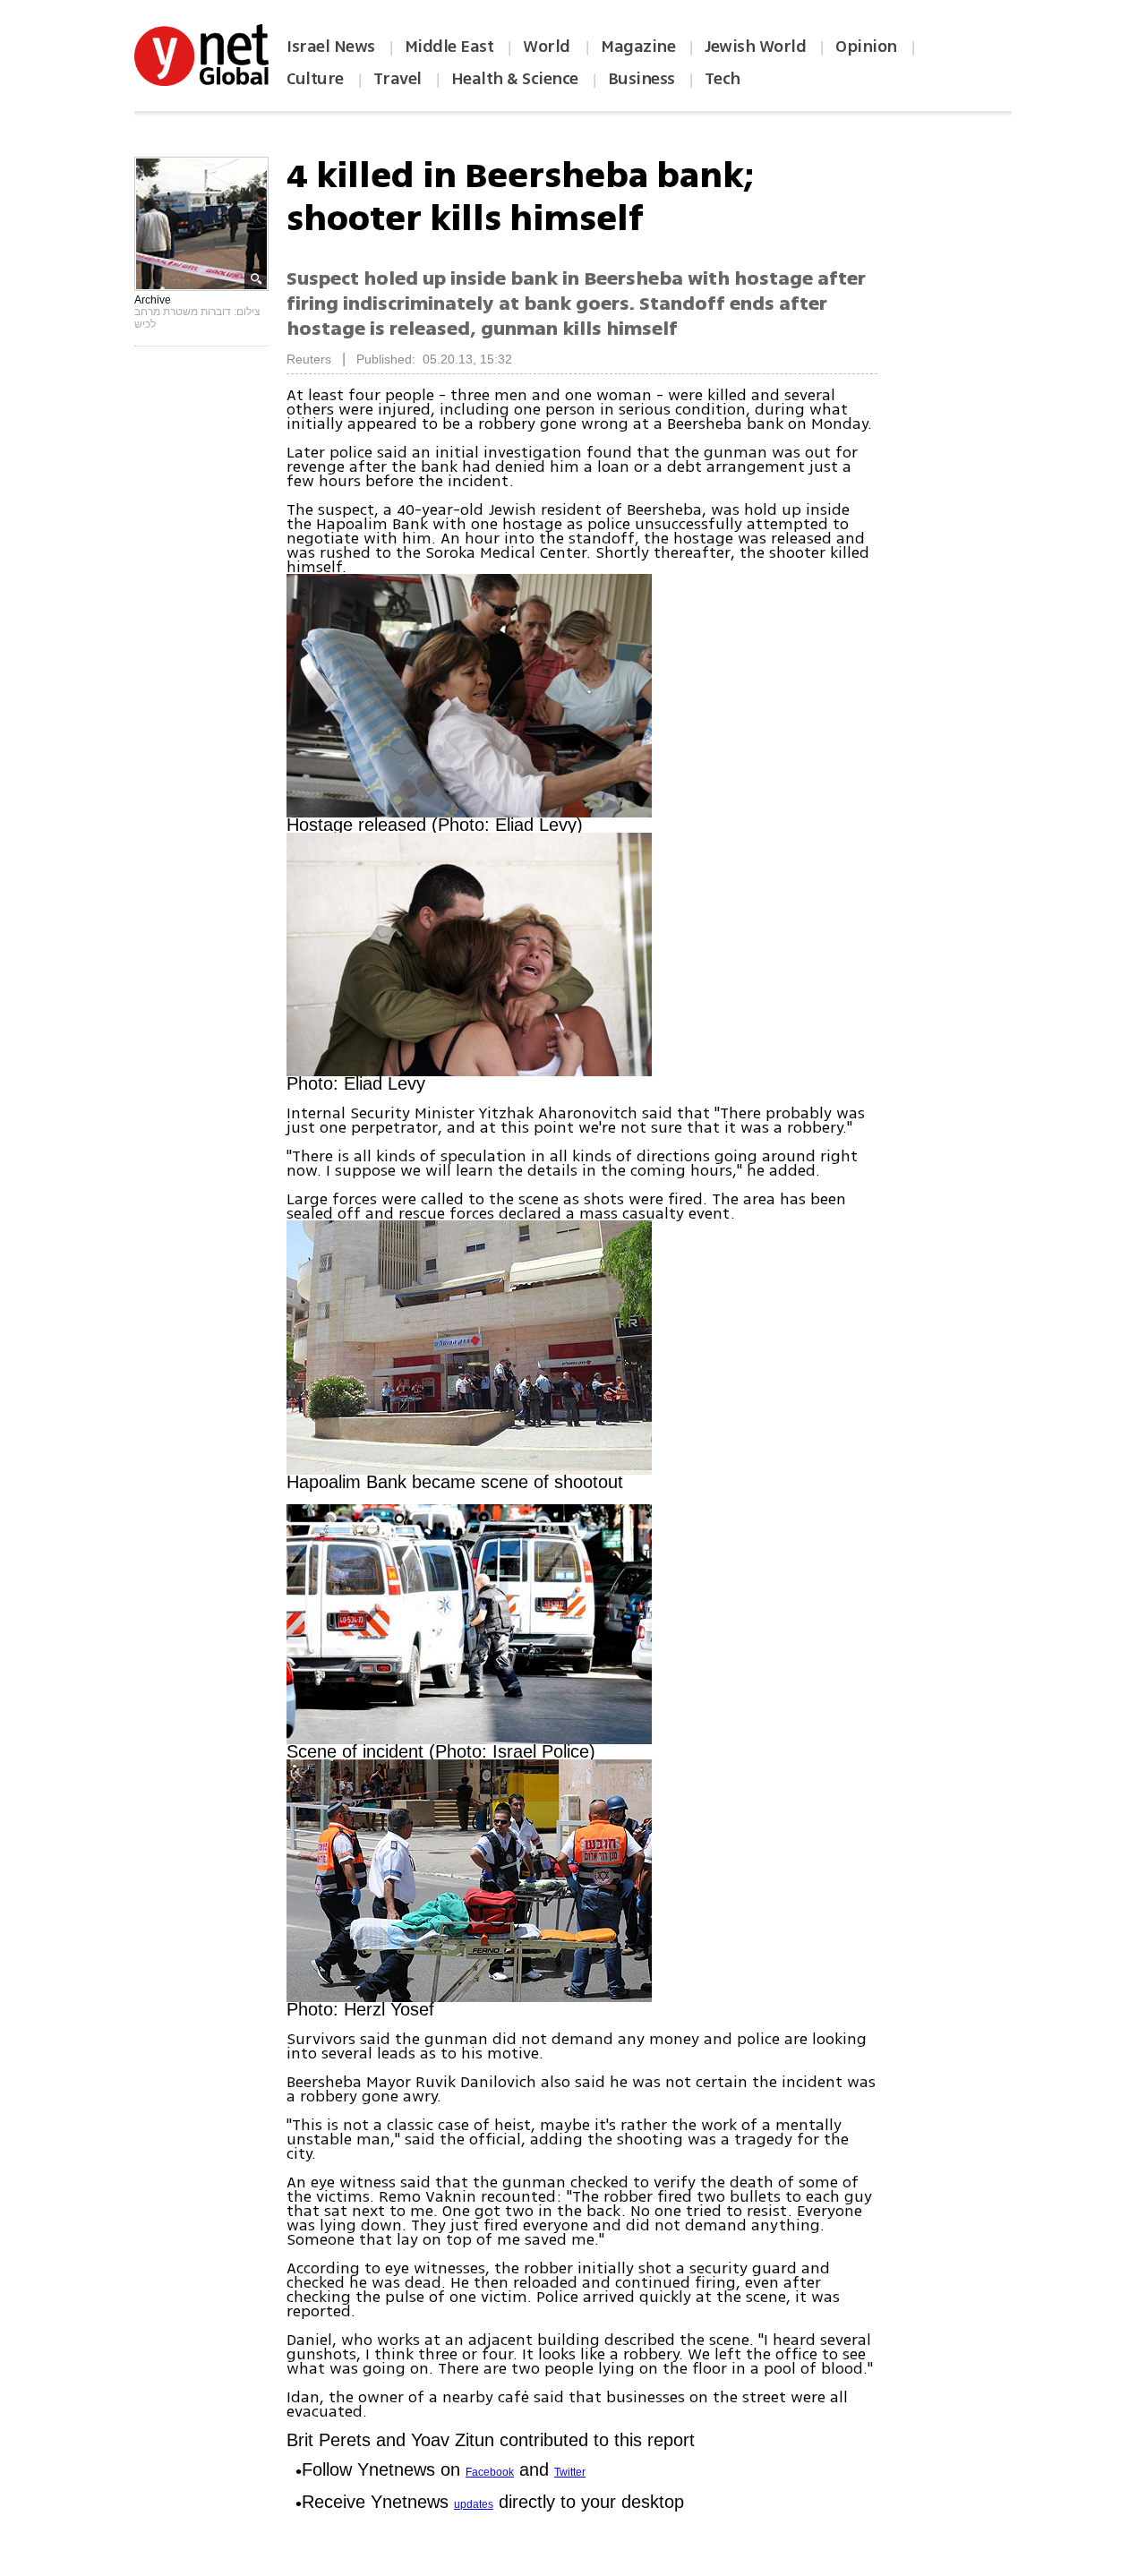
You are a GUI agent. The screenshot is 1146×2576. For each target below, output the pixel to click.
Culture (315, 79)
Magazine (638, 47)
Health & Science (515, 79)
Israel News (331, 47)
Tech (723, 79)
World (548, 47)
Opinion (866, 47)
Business (641, 79)
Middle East (449, 47)
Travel (398, 79)
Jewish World (755, 47)
